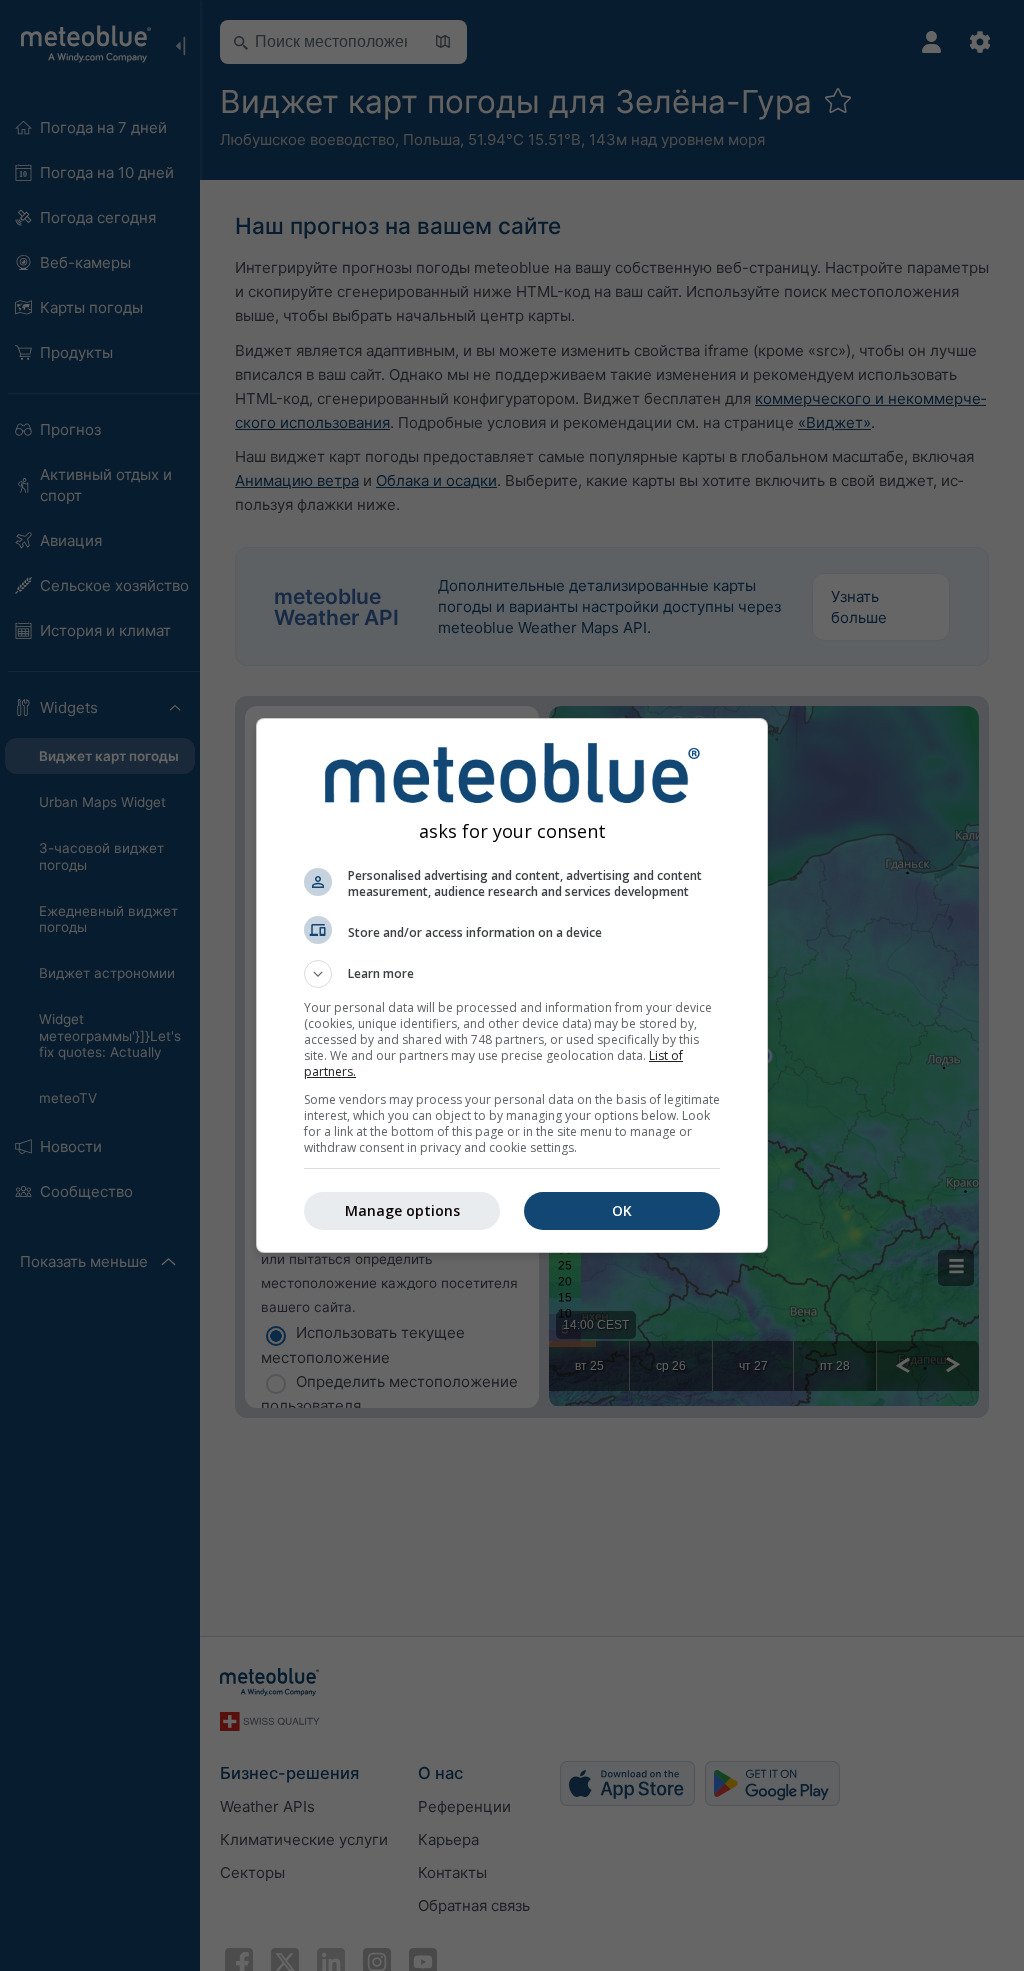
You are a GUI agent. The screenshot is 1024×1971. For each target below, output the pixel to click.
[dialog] (512, 985)
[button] (512, 974)
